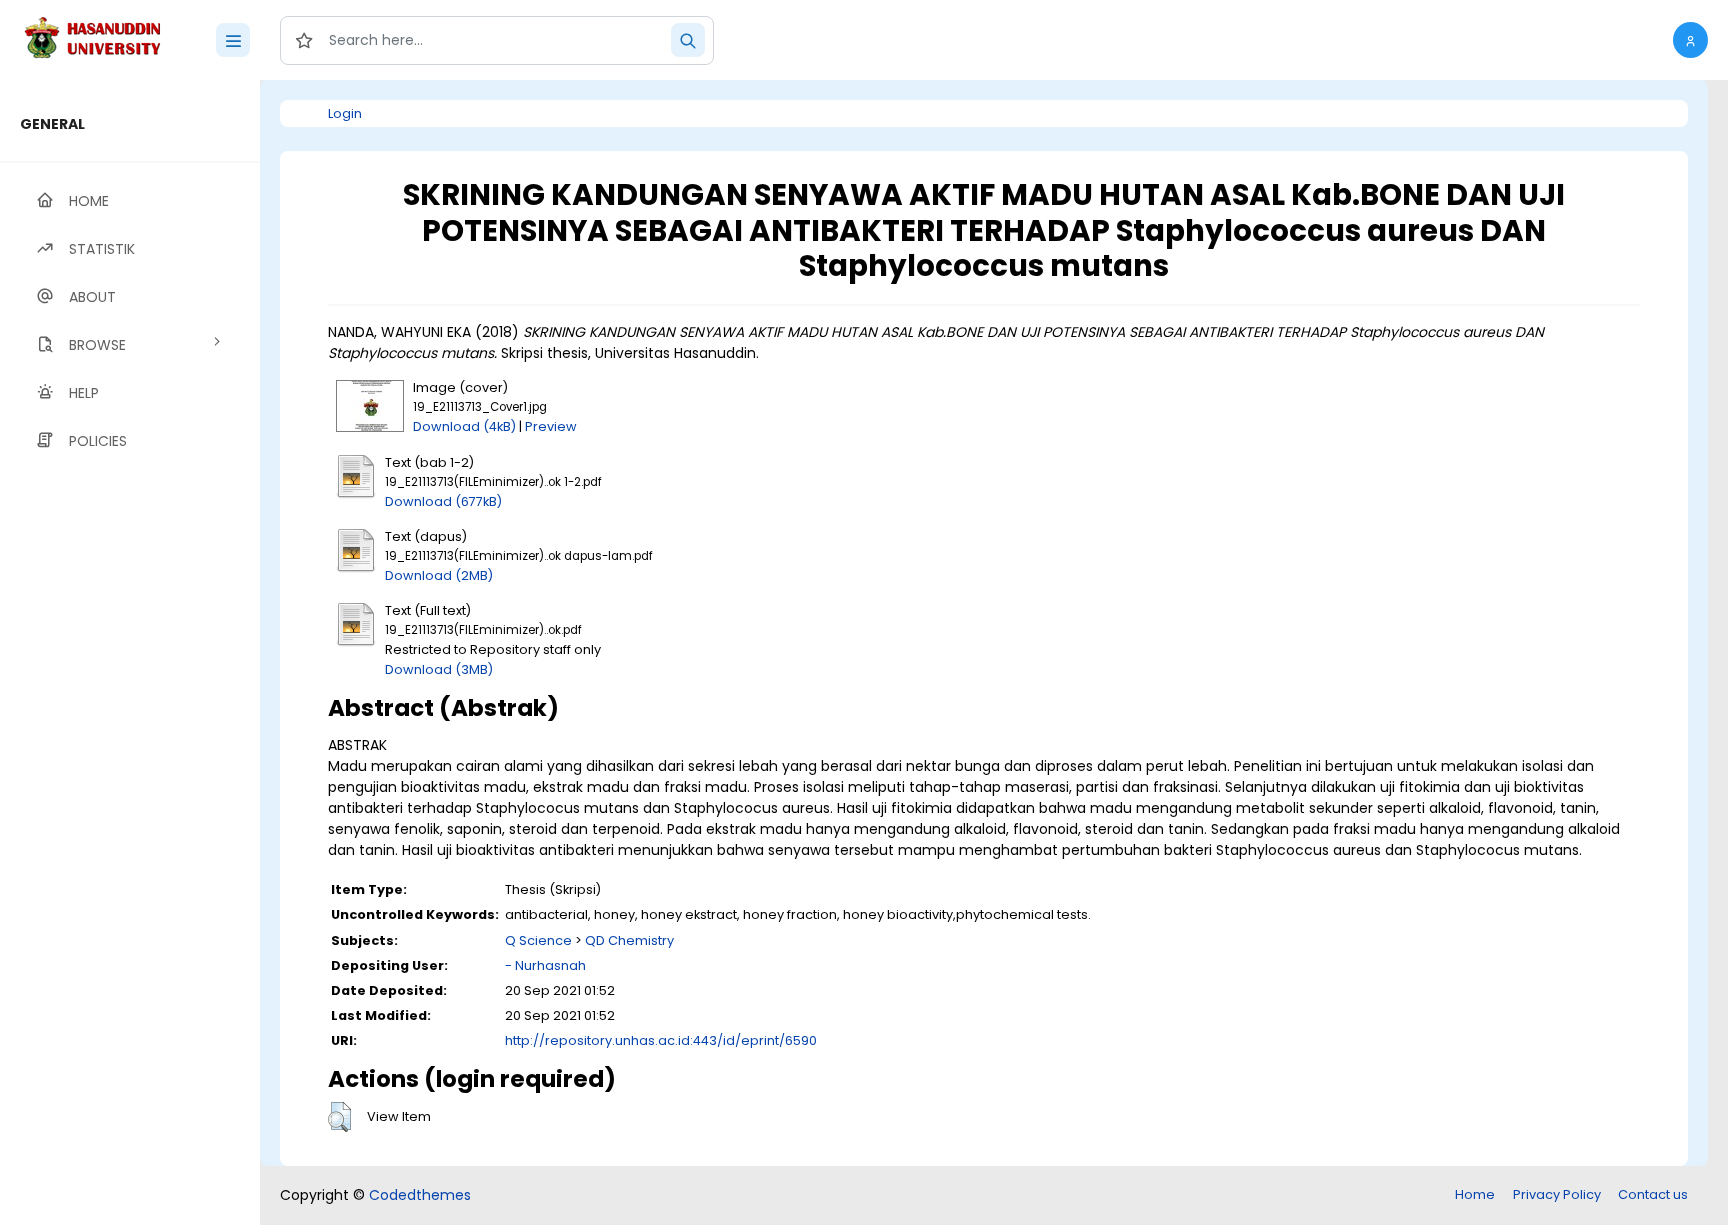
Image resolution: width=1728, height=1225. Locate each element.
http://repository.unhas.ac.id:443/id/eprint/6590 (661, 1040)
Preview (551, 426)
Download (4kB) (464, 426)
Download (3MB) (439, 669)
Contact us (1653, 1194)
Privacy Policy (1557, 1194)
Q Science (538, 940)
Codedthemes (420, 1195)
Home (1475, 1194)
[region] (130, 652)
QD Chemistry (629, 940)
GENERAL (52, 124)
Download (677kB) (443, 501)
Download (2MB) (439, 575)
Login (345, 113)
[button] (1690, 40)
